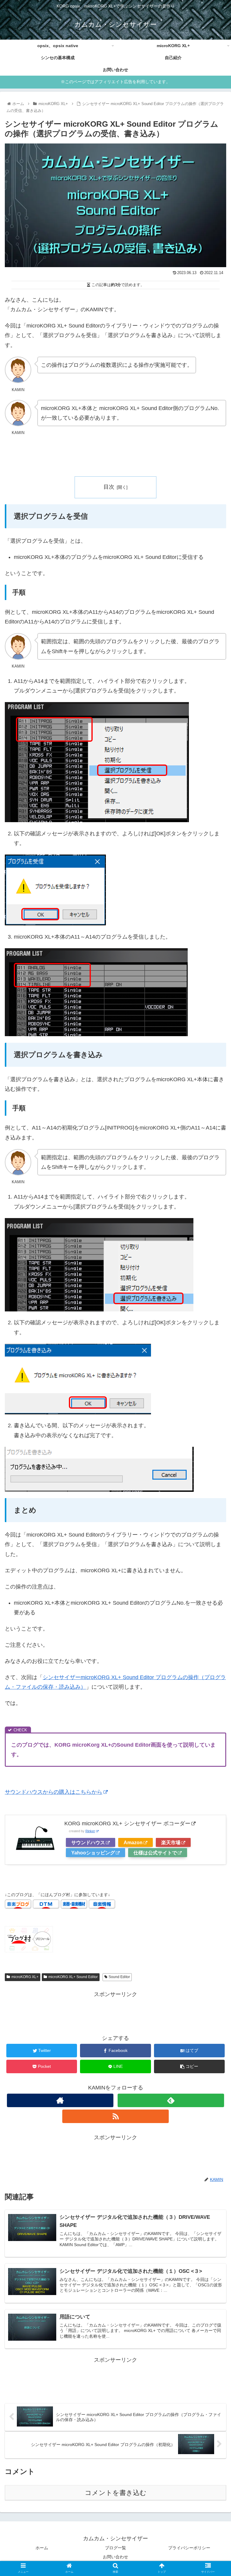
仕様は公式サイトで (155, 1853)
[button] (213, 1310)
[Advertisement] (115, 2013)
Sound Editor (119, 1977)
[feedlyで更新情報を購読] (171, 2100)
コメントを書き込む (116, 2493)
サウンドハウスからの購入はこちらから (54, 1792)
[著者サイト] (60, 2100)
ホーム (42, 2548)
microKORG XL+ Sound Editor (73, 1977)
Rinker (90, 1831)
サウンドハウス (88, 1842)
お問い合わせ (115, 2557)
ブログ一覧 (115, 2548)
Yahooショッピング (93, 1853)
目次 (109, 487)
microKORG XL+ (25, 1977)
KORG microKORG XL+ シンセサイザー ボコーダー (127, 1823)
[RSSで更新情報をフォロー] (115, 2116)
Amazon (133, 1842)
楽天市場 (171, 1842)
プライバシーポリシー (189, 2548)
